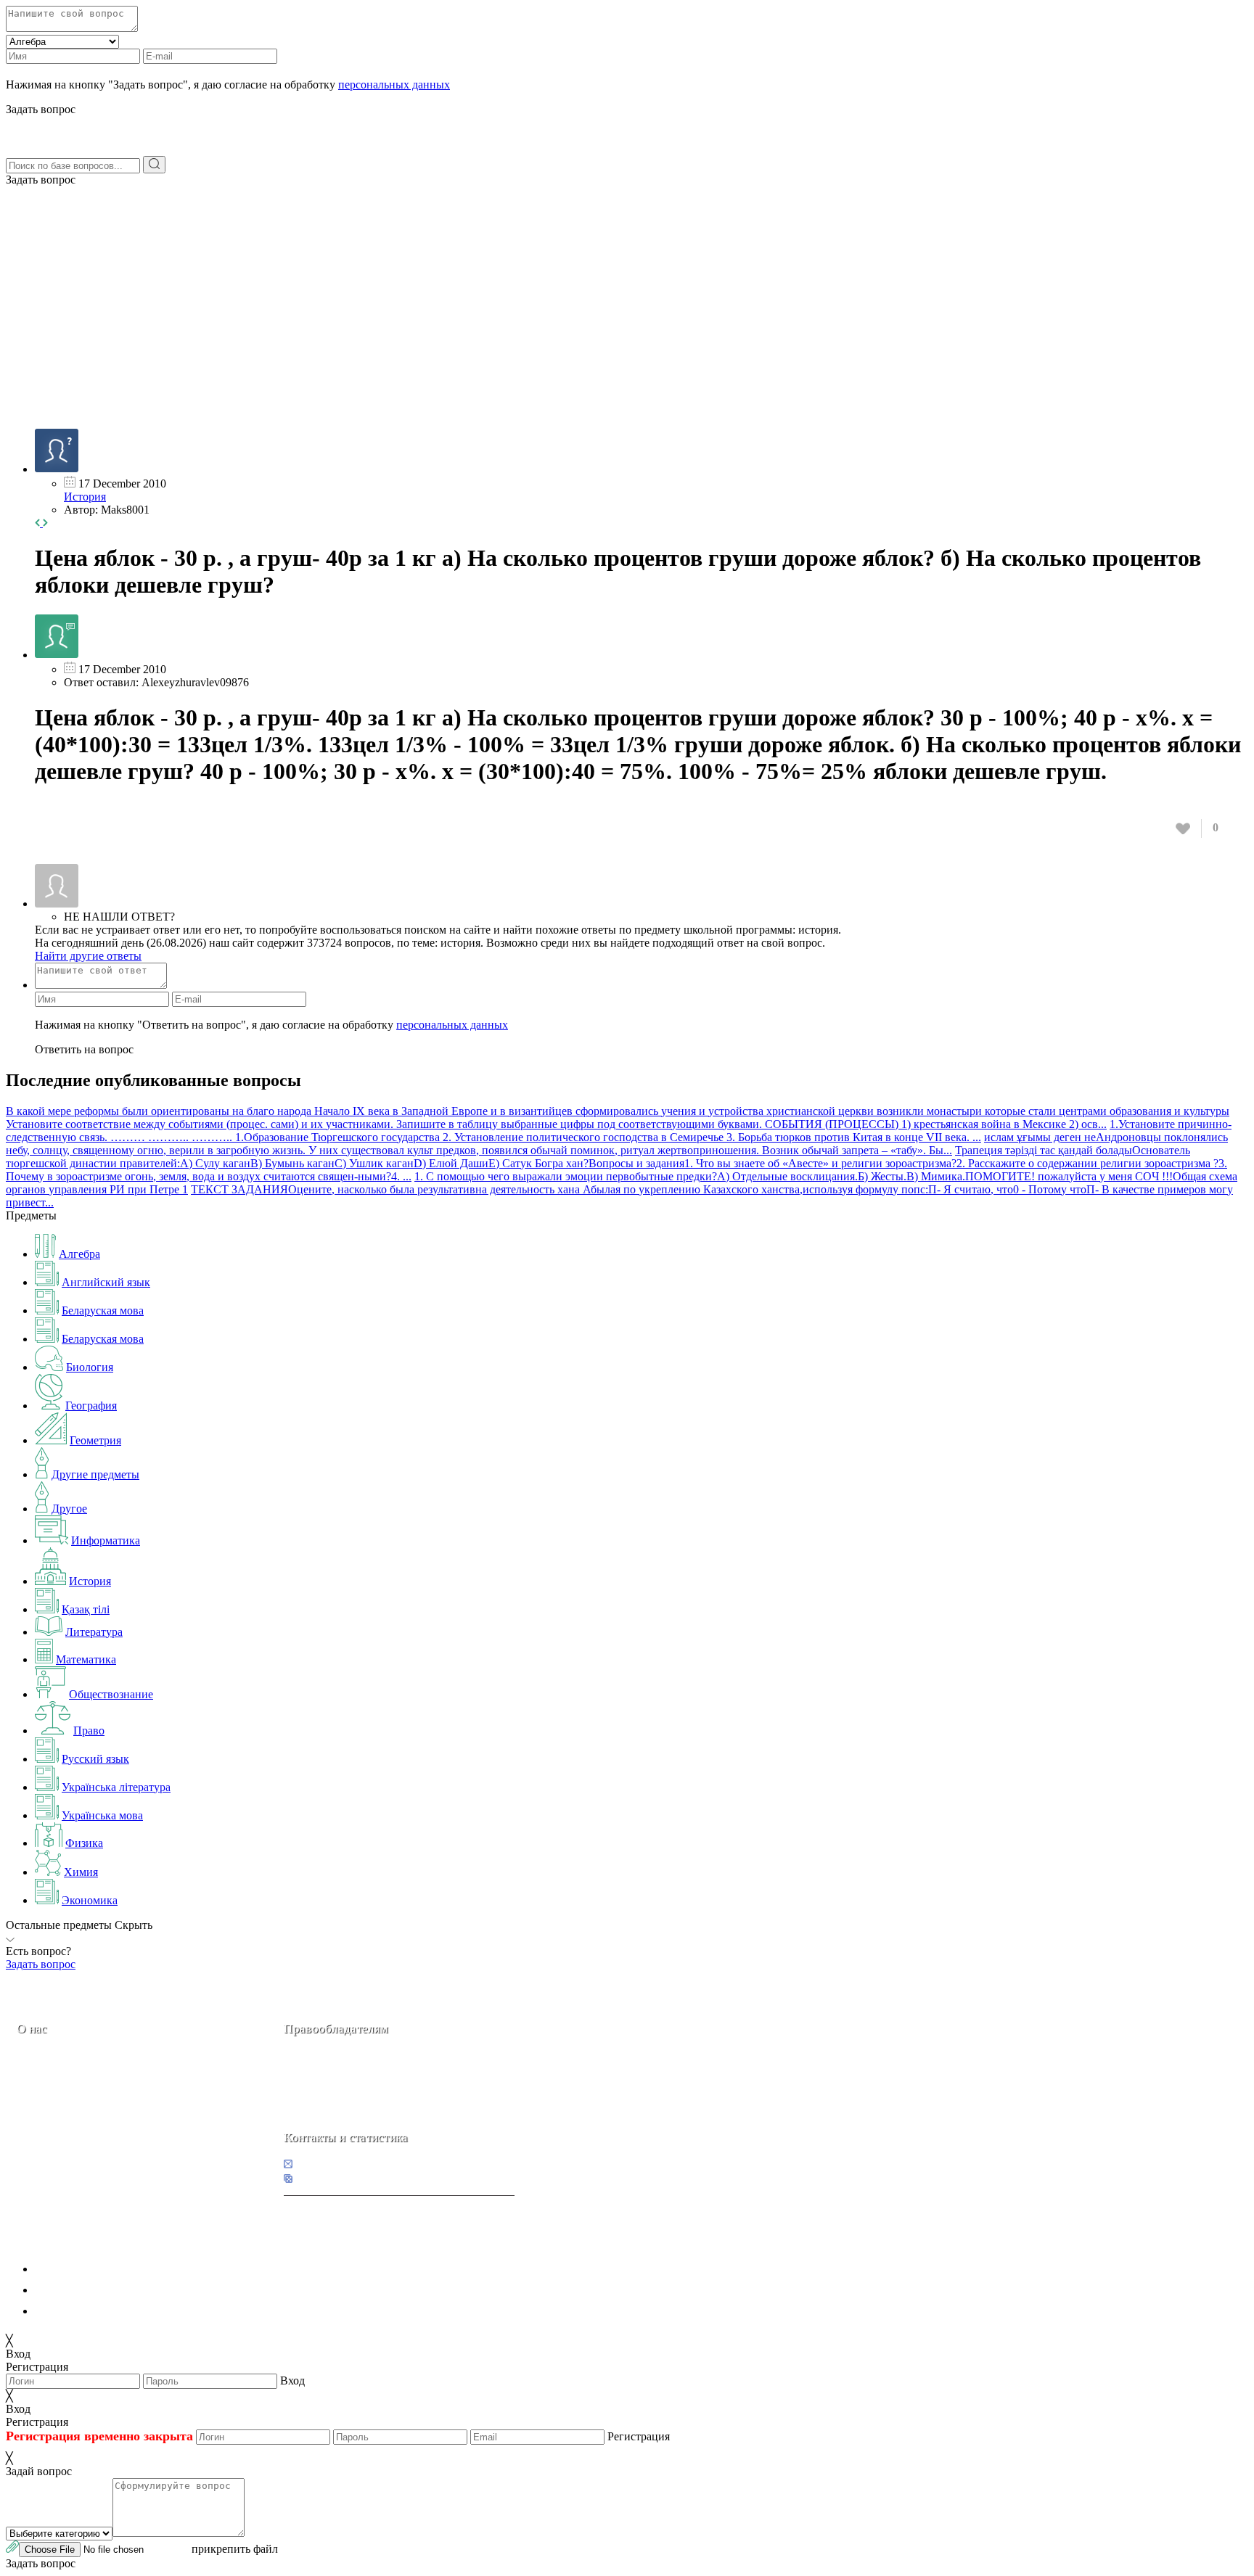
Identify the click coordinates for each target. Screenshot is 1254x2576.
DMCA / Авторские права (99, 2290)
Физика (84, 1843)
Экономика (90, 1900)
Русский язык (95, 1759)
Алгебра (79, 1254)
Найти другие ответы (88, 956)
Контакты (66, 2130)
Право (89, 1731)
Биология (90, 1367)
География (91, 1406)
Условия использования (94, 2311)
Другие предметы (95, 1474)
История (85, 497)
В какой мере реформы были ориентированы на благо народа (160, 1111)
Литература (94, 1632)
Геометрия (95, 1440)
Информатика (106, 1540)
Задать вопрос (41, 180)
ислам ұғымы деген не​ (1040, 1137)
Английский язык (106, 1282)
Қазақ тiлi (86, 1609)
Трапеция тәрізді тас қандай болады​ (1044, 1150)
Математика (86, 1659)
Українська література (116, 1787)
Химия (81, 1872)
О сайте (108, 2130)
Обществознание (111, 1694)
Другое (69, 1509)
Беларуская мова (103, 1310)
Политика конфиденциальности (114, 2269)
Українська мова (102, 1815)
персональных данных (394, 85)
